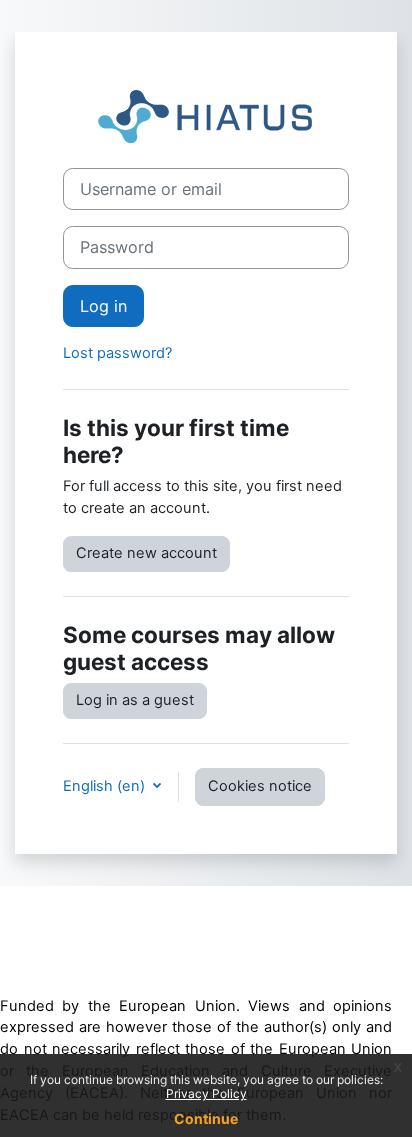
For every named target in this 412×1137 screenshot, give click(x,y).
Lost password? (117, 353)
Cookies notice (260, 786)
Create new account (146, 553)
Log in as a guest (135, 700)
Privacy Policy (206, 1093)
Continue (206, 1118)
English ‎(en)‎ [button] (106, 786)
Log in (103, 306)
